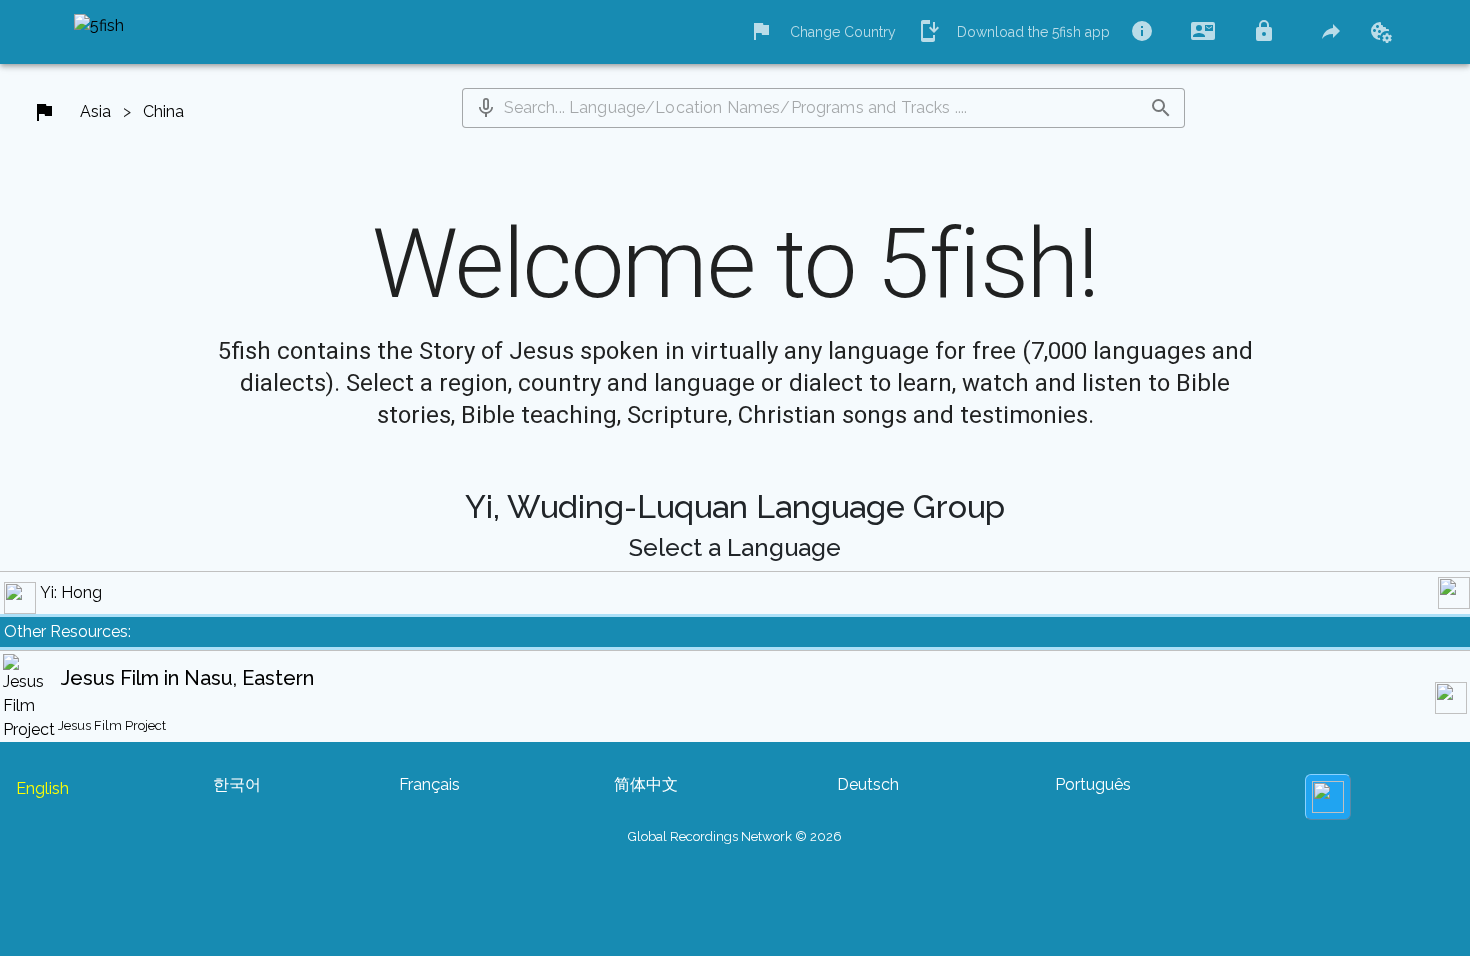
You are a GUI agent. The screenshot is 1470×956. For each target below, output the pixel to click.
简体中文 (646, 784)
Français (429, 784)
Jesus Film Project (112, 725)
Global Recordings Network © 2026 (735, 836)
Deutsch (868, 784)
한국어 (237, 784)
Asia (95, 111)
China (163, 111)
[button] (486, 108)
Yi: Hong (71, 592)
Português (1093, 784)
